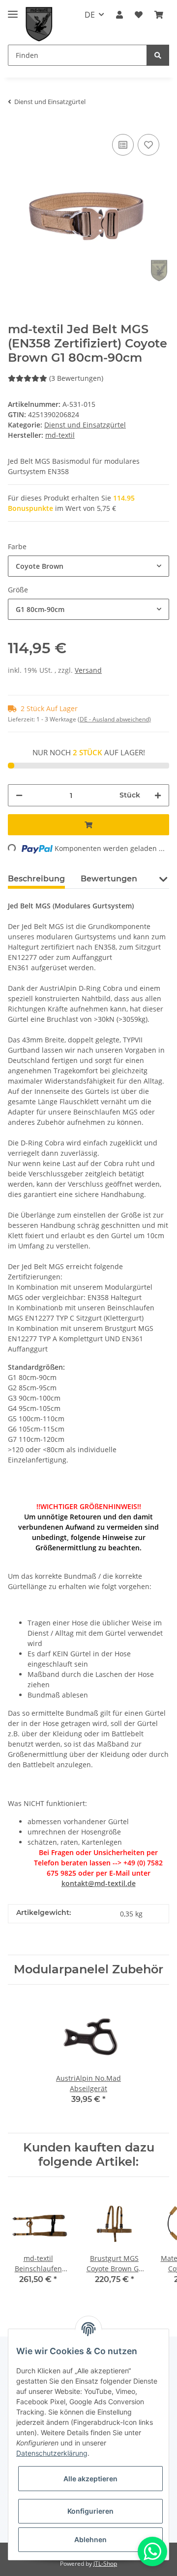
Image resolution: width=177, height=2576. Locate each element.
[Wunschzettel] (139, 15)
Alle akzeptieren (90, 2479)
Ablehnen (90, 2539)
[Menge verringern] (19, 795)
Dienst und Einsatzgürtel (85, 425)
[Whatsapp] (152, 2551)
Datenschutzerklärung (52, 2453)
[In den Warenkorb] (88, 825)
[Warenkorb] (159, 15)
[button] (119, 15)
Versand (88, 670)
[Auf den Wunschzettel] (148, 145)
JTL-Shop (105, 2563)
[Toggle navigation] (13, 10)
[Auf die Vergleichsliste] (123, 145)
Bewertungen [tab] (109, 879)
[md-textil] (39, 24)
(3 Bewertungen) (76, 378)
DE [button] (90, 15)
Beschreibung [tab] (36, 879)
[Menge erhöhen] (158, 795)
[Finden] (158, 55)
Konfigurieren (90, 2511)
